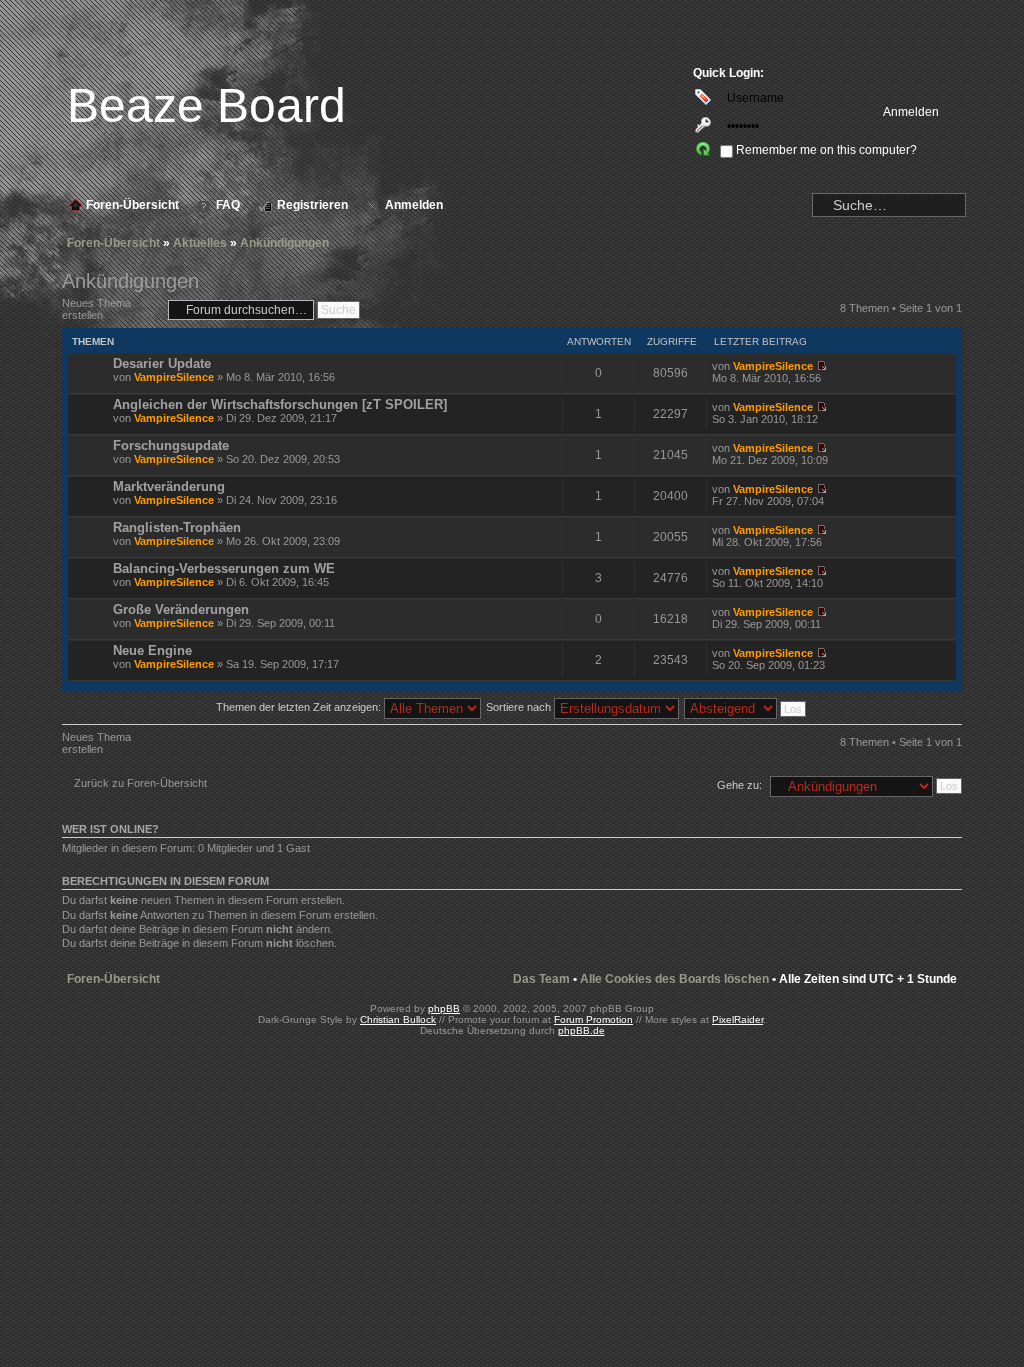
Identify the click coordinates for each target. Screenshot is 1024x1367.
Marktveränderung (169, 486)
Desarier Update (162, 363)
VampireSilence (174, 377)
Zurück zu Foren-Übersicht (140, 783)
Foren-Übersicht (113, 243)
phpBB (444, 1008)
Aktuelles (200, 243)
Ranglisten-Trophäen (177, 527)
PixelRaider (737, 1019)
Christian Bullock (398, 1019)
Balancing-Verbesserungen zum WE (224, 568)
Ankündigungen (284, 243)
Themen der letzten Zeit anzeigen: (300, 707)
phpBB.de (581, 1030)
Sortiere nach (520, 707)
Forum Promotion (593, 1019)
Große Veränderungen (181, 609)
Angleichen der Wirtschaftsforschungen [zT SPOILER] (280, 404)
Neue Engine (152, 650)
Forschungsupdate (171, 445)
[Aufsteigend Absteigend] (746, 707)
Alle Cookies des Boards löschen (674, 979)
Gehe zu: (739, 785)
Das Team (541, 979)
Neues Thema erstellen (96, 309)
